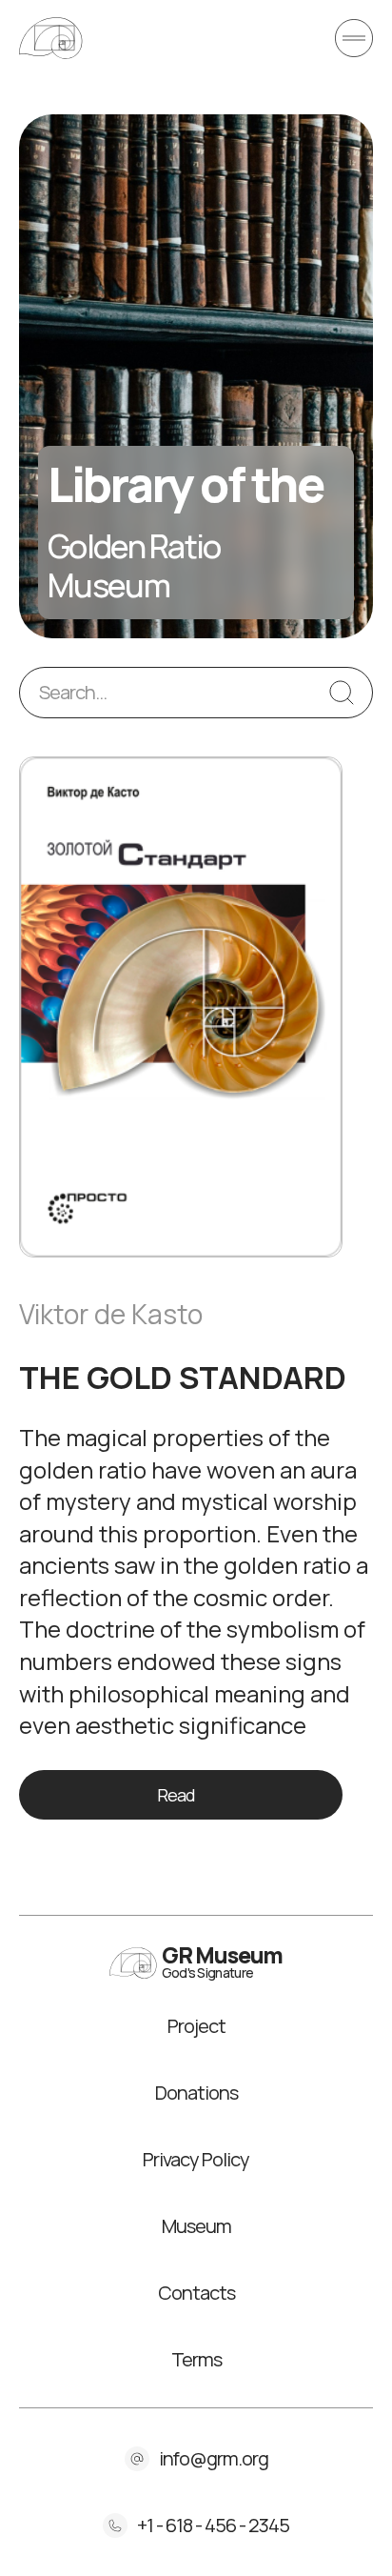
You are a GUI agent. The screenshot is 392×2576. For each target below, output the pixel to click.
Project (196, 2026)
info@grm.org (214, 2459)
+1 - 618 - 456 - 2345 (213, 2526)
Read (176, 1795)
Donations (196, 2093)
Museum (196, 2226)
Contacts (196, 2293)
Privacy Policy (196, 2160)
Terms (196, 2360)
